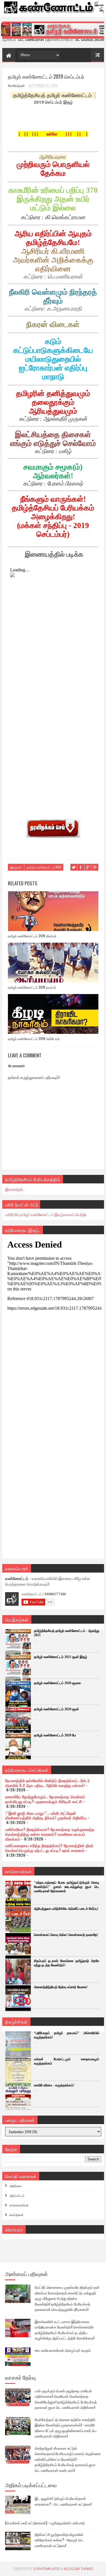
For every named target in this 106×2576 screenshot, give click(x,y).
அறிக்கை (15, 2186)
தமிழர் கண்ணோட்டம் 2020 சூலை (57, 1683)
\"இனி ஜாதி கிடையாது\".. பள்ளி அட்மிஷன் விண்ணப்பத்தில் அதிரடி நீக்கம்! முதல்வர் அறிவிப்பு (46, 1815)
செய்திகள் (16, 2215)
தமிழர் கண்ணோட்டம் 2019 (44, 867)
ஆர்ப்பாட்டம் (17, 2195)
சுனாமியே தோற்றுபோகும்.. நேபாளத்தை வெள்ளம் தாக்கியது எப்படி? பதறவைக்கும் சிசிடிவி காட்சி (45, 1799)
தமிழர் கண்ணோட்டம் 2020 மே (55, 1735)
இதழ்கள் (16, 867)
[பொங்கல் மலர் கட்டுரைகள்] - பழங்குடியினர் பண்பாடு (45, 2523)
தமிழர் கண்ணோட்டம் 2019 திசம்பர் (32, 936)
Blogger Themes (79, 2569)
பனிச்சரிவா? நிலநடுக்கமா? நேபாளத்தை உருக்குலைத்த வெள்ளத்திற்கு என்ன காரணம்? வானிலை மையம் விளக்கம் (50, 1834)
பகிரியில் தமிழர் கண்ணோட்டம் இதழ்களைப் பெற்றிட (46, 1214)
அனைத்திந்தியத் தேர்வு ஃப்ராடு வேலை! (61, 1987)
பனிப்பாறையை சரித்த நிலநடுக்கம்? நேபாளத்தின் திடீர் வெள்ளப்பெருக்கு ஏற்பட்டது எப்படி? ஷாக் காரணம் (49, 1848)
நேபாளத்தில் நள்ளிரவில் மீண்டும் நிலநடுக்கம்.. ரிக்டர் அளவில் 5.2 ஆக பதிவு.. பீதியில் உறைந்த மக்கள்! (47, 1783)
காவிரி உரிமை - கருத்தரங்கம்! (54, 2085)
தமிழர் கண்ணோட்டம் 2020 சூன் (56, 1709)
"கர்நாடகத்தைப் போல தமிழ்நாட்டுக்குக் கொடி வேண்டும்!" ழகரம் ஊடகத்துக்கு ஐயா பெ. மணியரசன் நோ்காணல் (67, 1887)
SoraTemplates (47, 2569)
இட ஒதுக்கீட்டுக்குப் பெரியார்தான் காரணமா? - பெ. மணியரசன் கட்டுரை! (63, 2501)
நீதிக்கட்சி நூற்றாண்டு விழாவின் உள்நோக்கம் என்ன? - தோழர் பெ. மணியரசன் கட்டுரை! (59, 2540)
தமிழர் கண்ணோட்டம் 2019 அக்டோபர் (34, 1038)
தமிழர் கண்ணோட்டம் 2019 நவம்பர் (32, 987)
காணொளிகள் (19, 2205)
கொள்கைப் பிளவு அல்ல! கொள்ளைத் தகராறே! (66, 1935)
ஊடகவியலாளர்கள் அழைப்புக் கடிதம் (63, 2350)
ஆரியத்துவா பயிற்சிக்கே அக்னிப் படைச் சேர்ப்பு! (66, 1909)
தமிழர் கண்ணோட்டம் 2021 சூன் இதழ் (60, 1657)
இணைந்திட (15, 1189)
